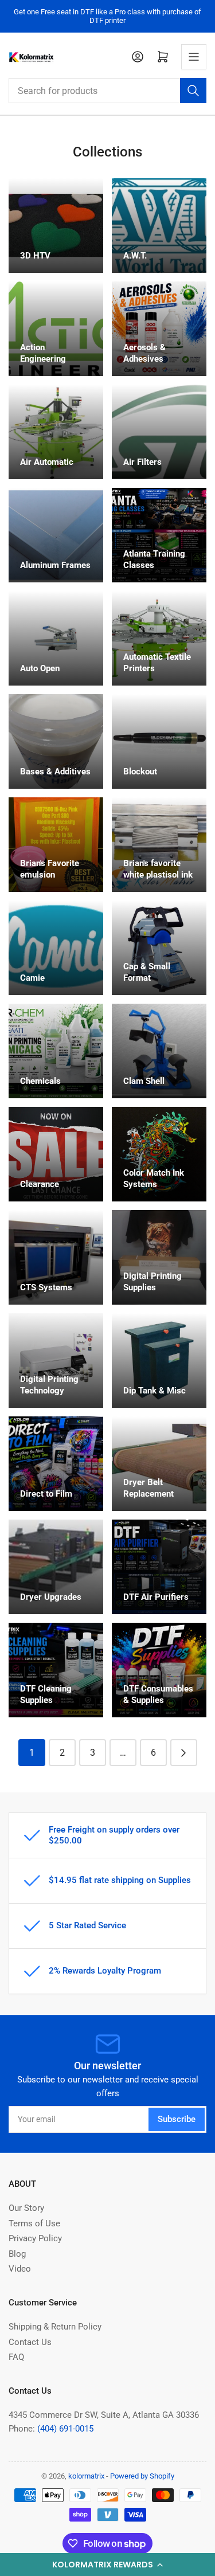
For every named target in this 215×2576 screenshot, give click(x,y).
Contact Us (30, 2342)
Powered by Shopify (142, 2476)
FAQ (16, 2357)
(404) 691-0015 (65, 2429)
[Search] (193, 91)
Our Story (26, 2208)
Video (20, 2269)
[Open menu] (194, 57)
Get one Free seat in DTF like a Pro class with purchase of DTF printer (107, 16)
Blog (17, 2254)
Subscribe (177, 2119)
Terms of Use (34, 2223)
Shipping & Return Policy (55, 2327)
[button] (107, 2565)
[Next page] (184, 1753)
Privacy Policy (35, 2238)
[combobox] (107, 91)
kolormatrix (86, 2476)
